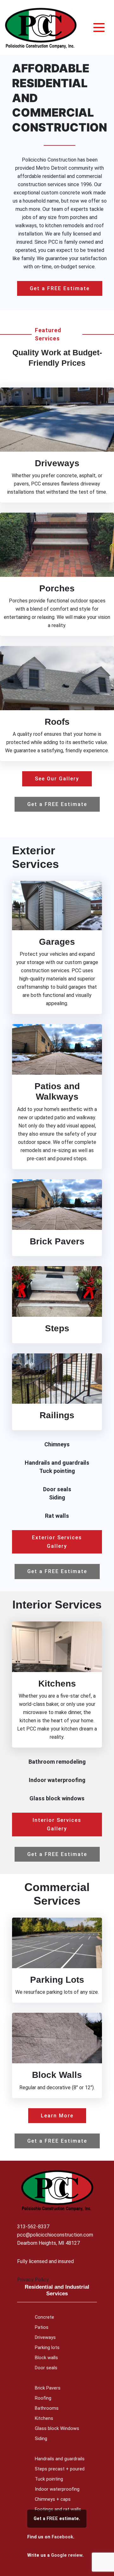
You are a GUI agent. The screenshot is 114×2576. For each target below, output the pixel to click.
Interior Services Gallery (57, 1824)
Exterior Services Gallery (57, 1542)
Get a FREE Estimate (60, 288)
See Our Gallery (57, 779)
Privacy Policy (33, 2280)
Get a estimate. (57, 2519)
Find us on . (51, 2537)
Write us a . (55, 2555)
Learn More (57, 2116)
